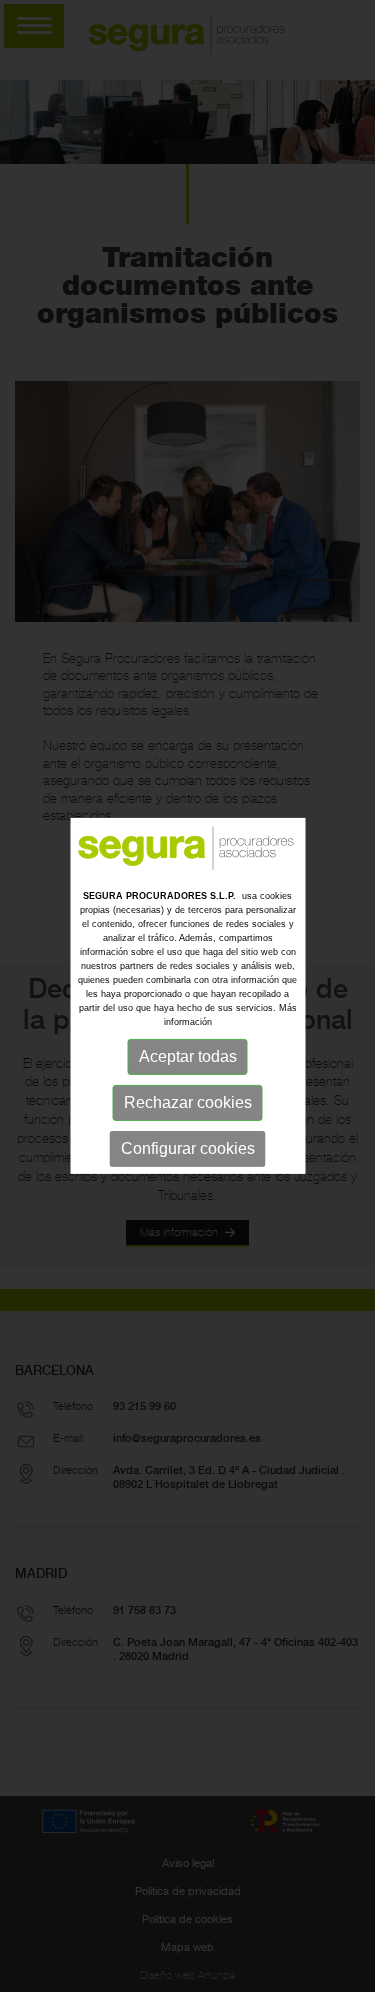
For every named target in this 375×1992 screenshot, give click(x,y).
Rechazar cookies (188, 1102)
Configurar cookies (188, 1148)
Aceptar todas (188, 1056)
